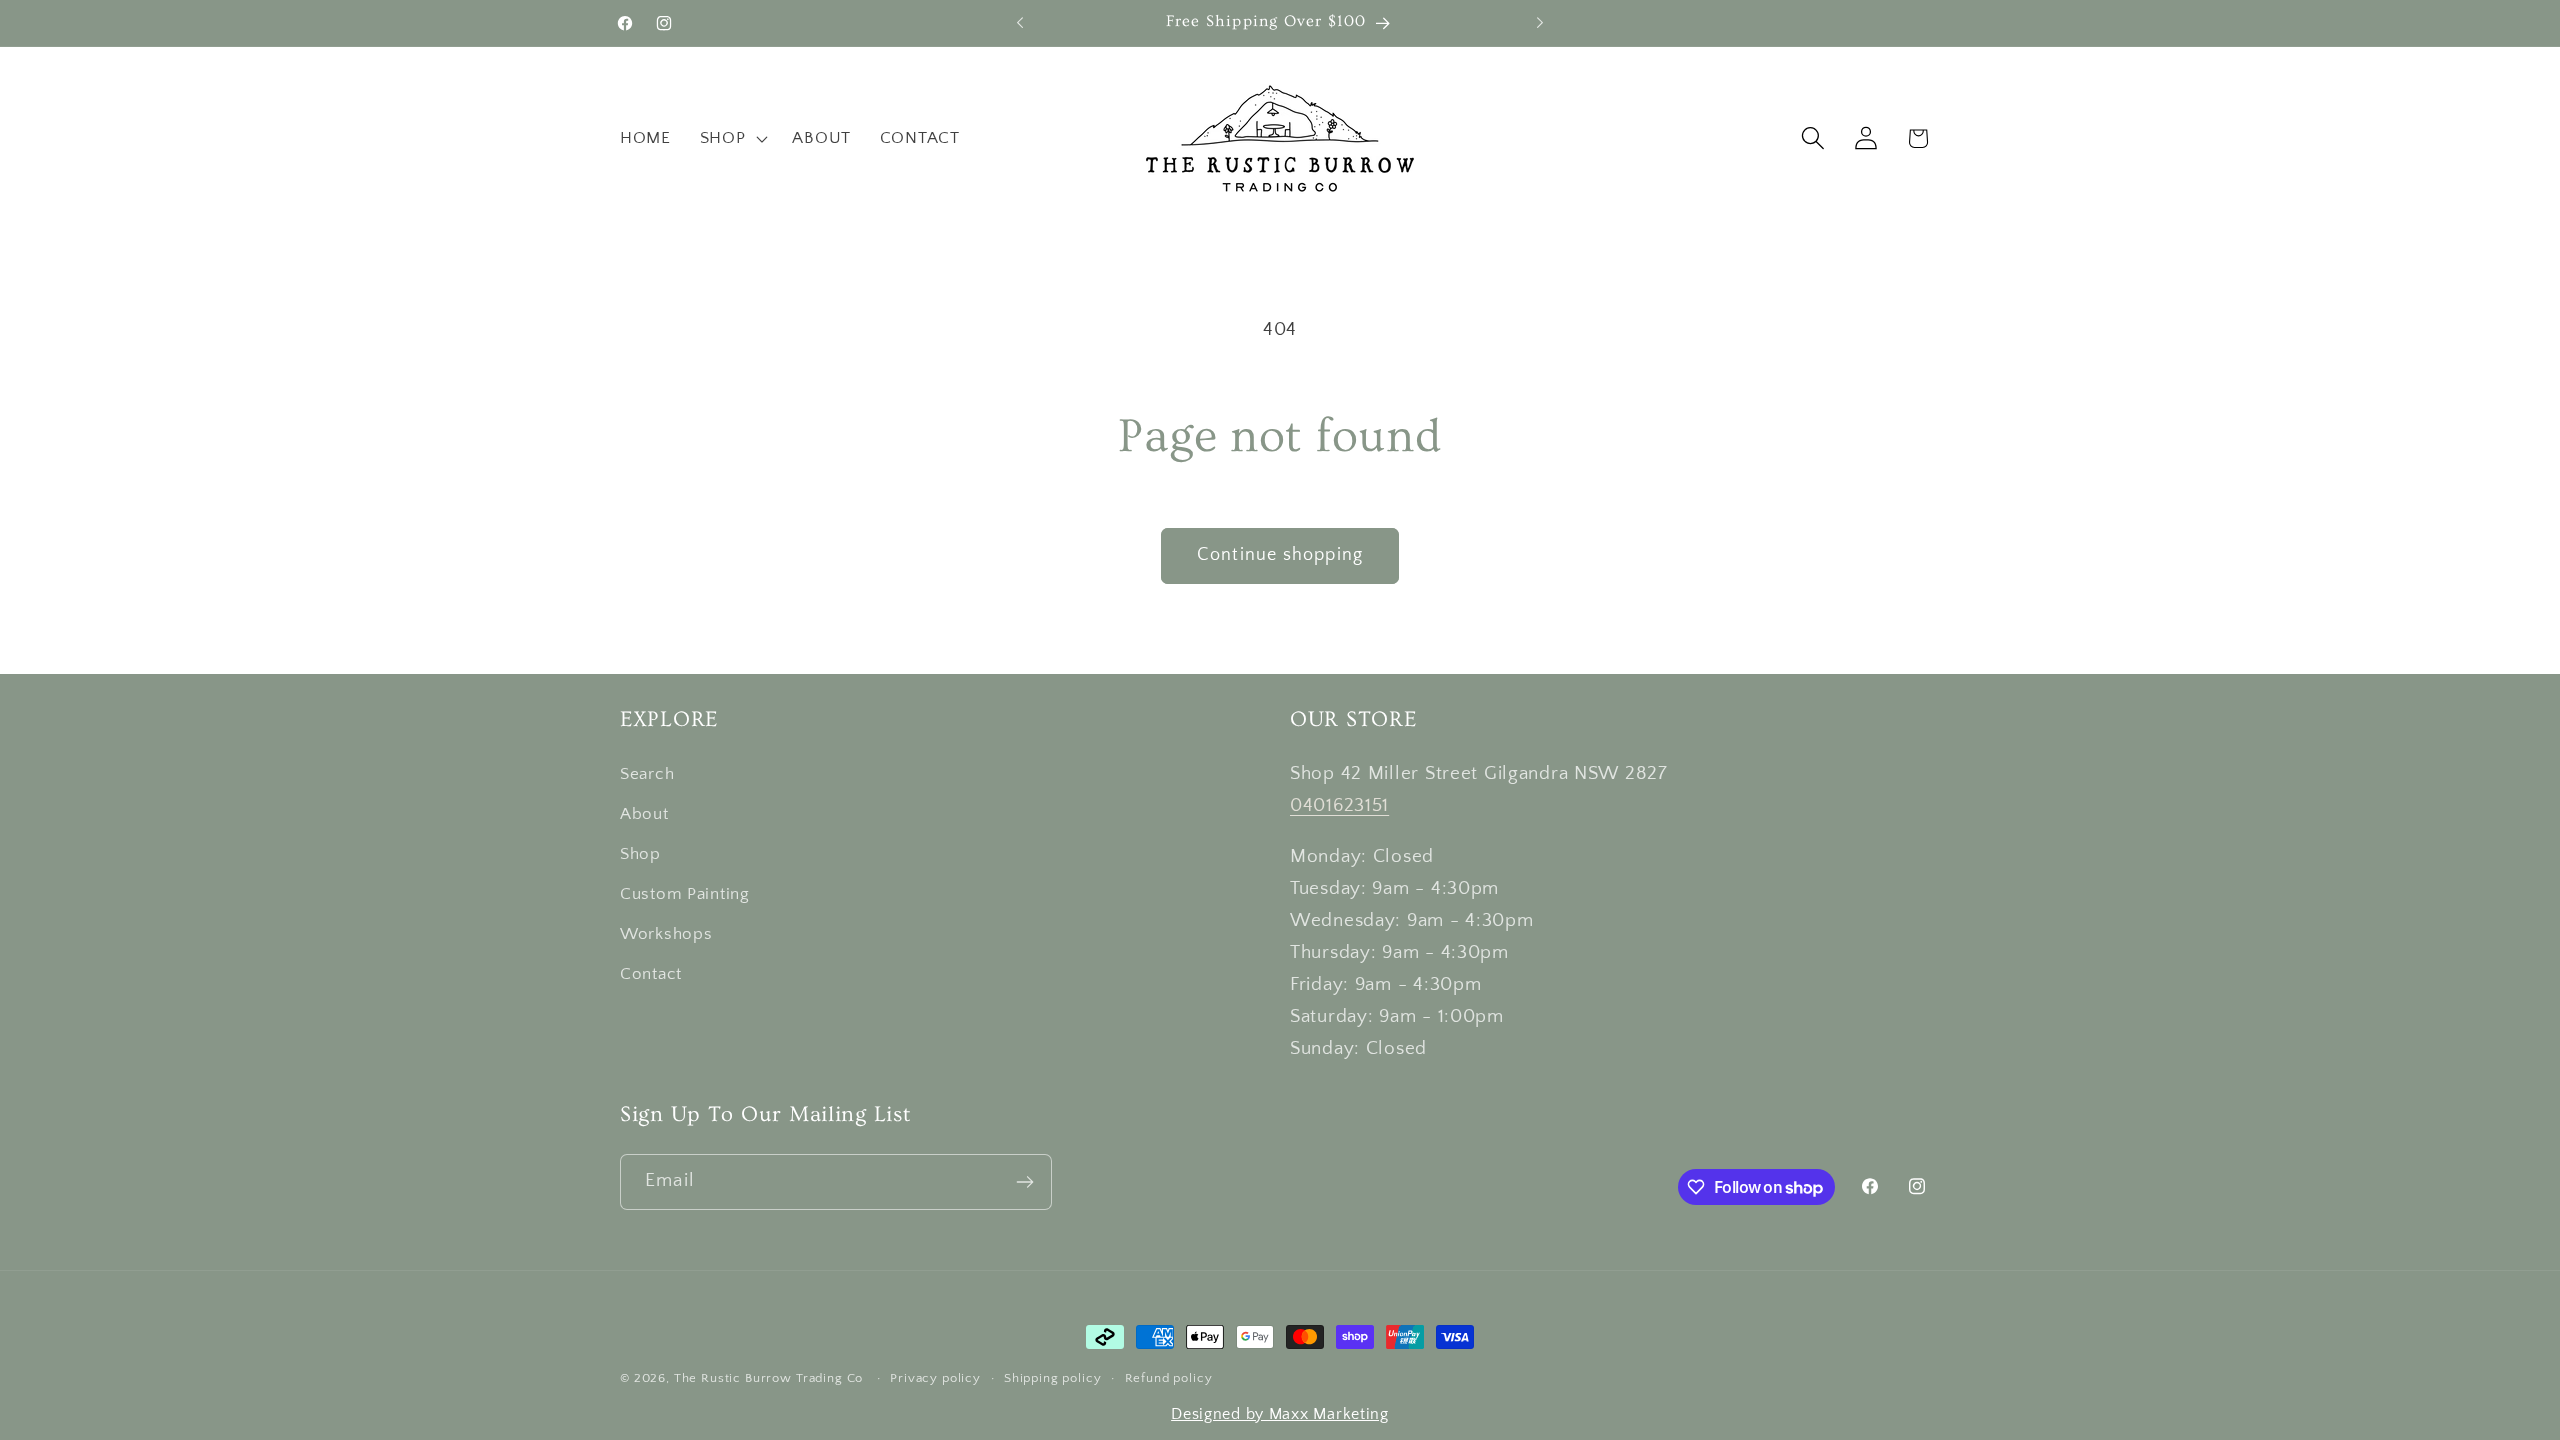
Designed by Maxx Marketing (1280, 1414)
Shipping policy (1053, 1378)
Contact (651, 974)
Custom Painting (685, 894)
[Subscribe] (1024, 1182)
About (644, 814)
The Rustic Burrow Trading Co (769, 1378)
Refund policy (1169, 1378)
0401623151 (1339, 805)
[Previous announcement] (1020, 23)
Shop (640, 854)
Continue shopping (1280, 555)
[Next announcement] (1540, 23)
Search (647, 774)
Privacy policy (935, 1378)
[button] (731, 138)
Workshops (666, 934)
